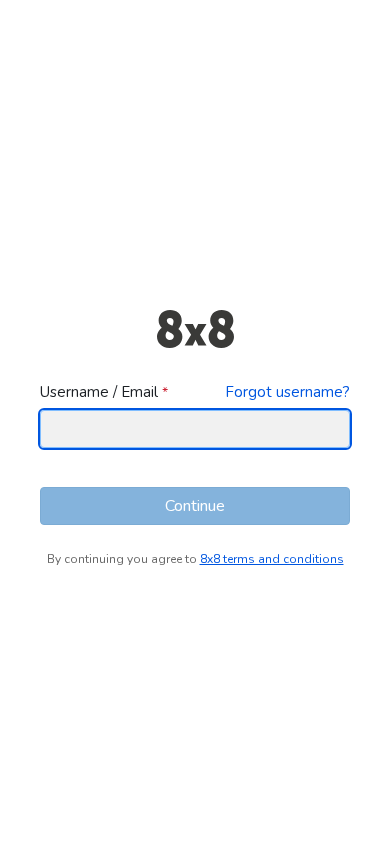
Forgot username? (287, 392)
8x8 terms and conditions (272, 559)
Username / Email (99, 392)
